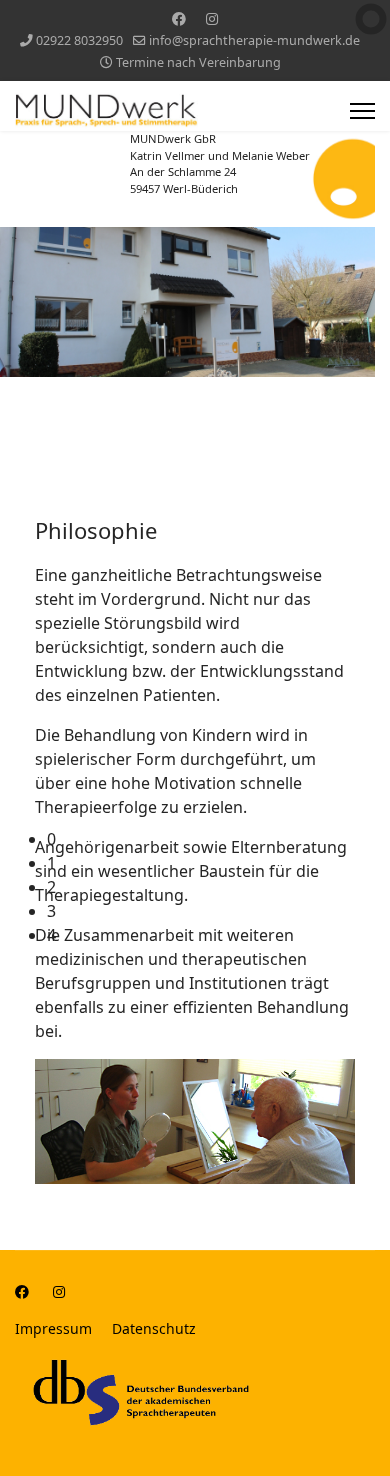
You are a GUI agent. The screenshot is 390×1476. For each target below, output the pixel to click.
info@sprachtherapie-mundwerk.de (254, 40)
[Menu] (362, 111)
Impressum (53, 1328)
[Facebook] (179, 18)
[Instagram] (212, 18)
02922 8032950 (79, 40)
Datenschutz (154, 1328)
